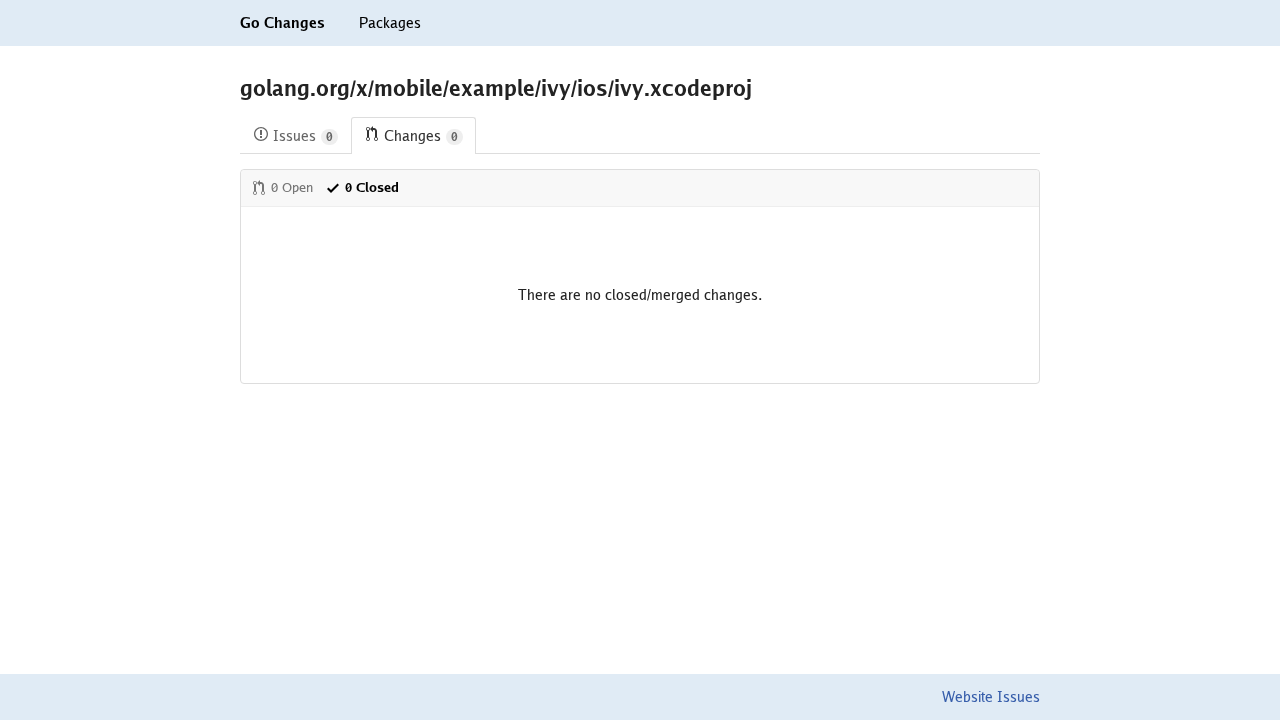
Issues (303, 136)
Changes (421, 136)
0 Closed (372, 187)
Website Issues (991, 697)
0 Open (292, 187)
